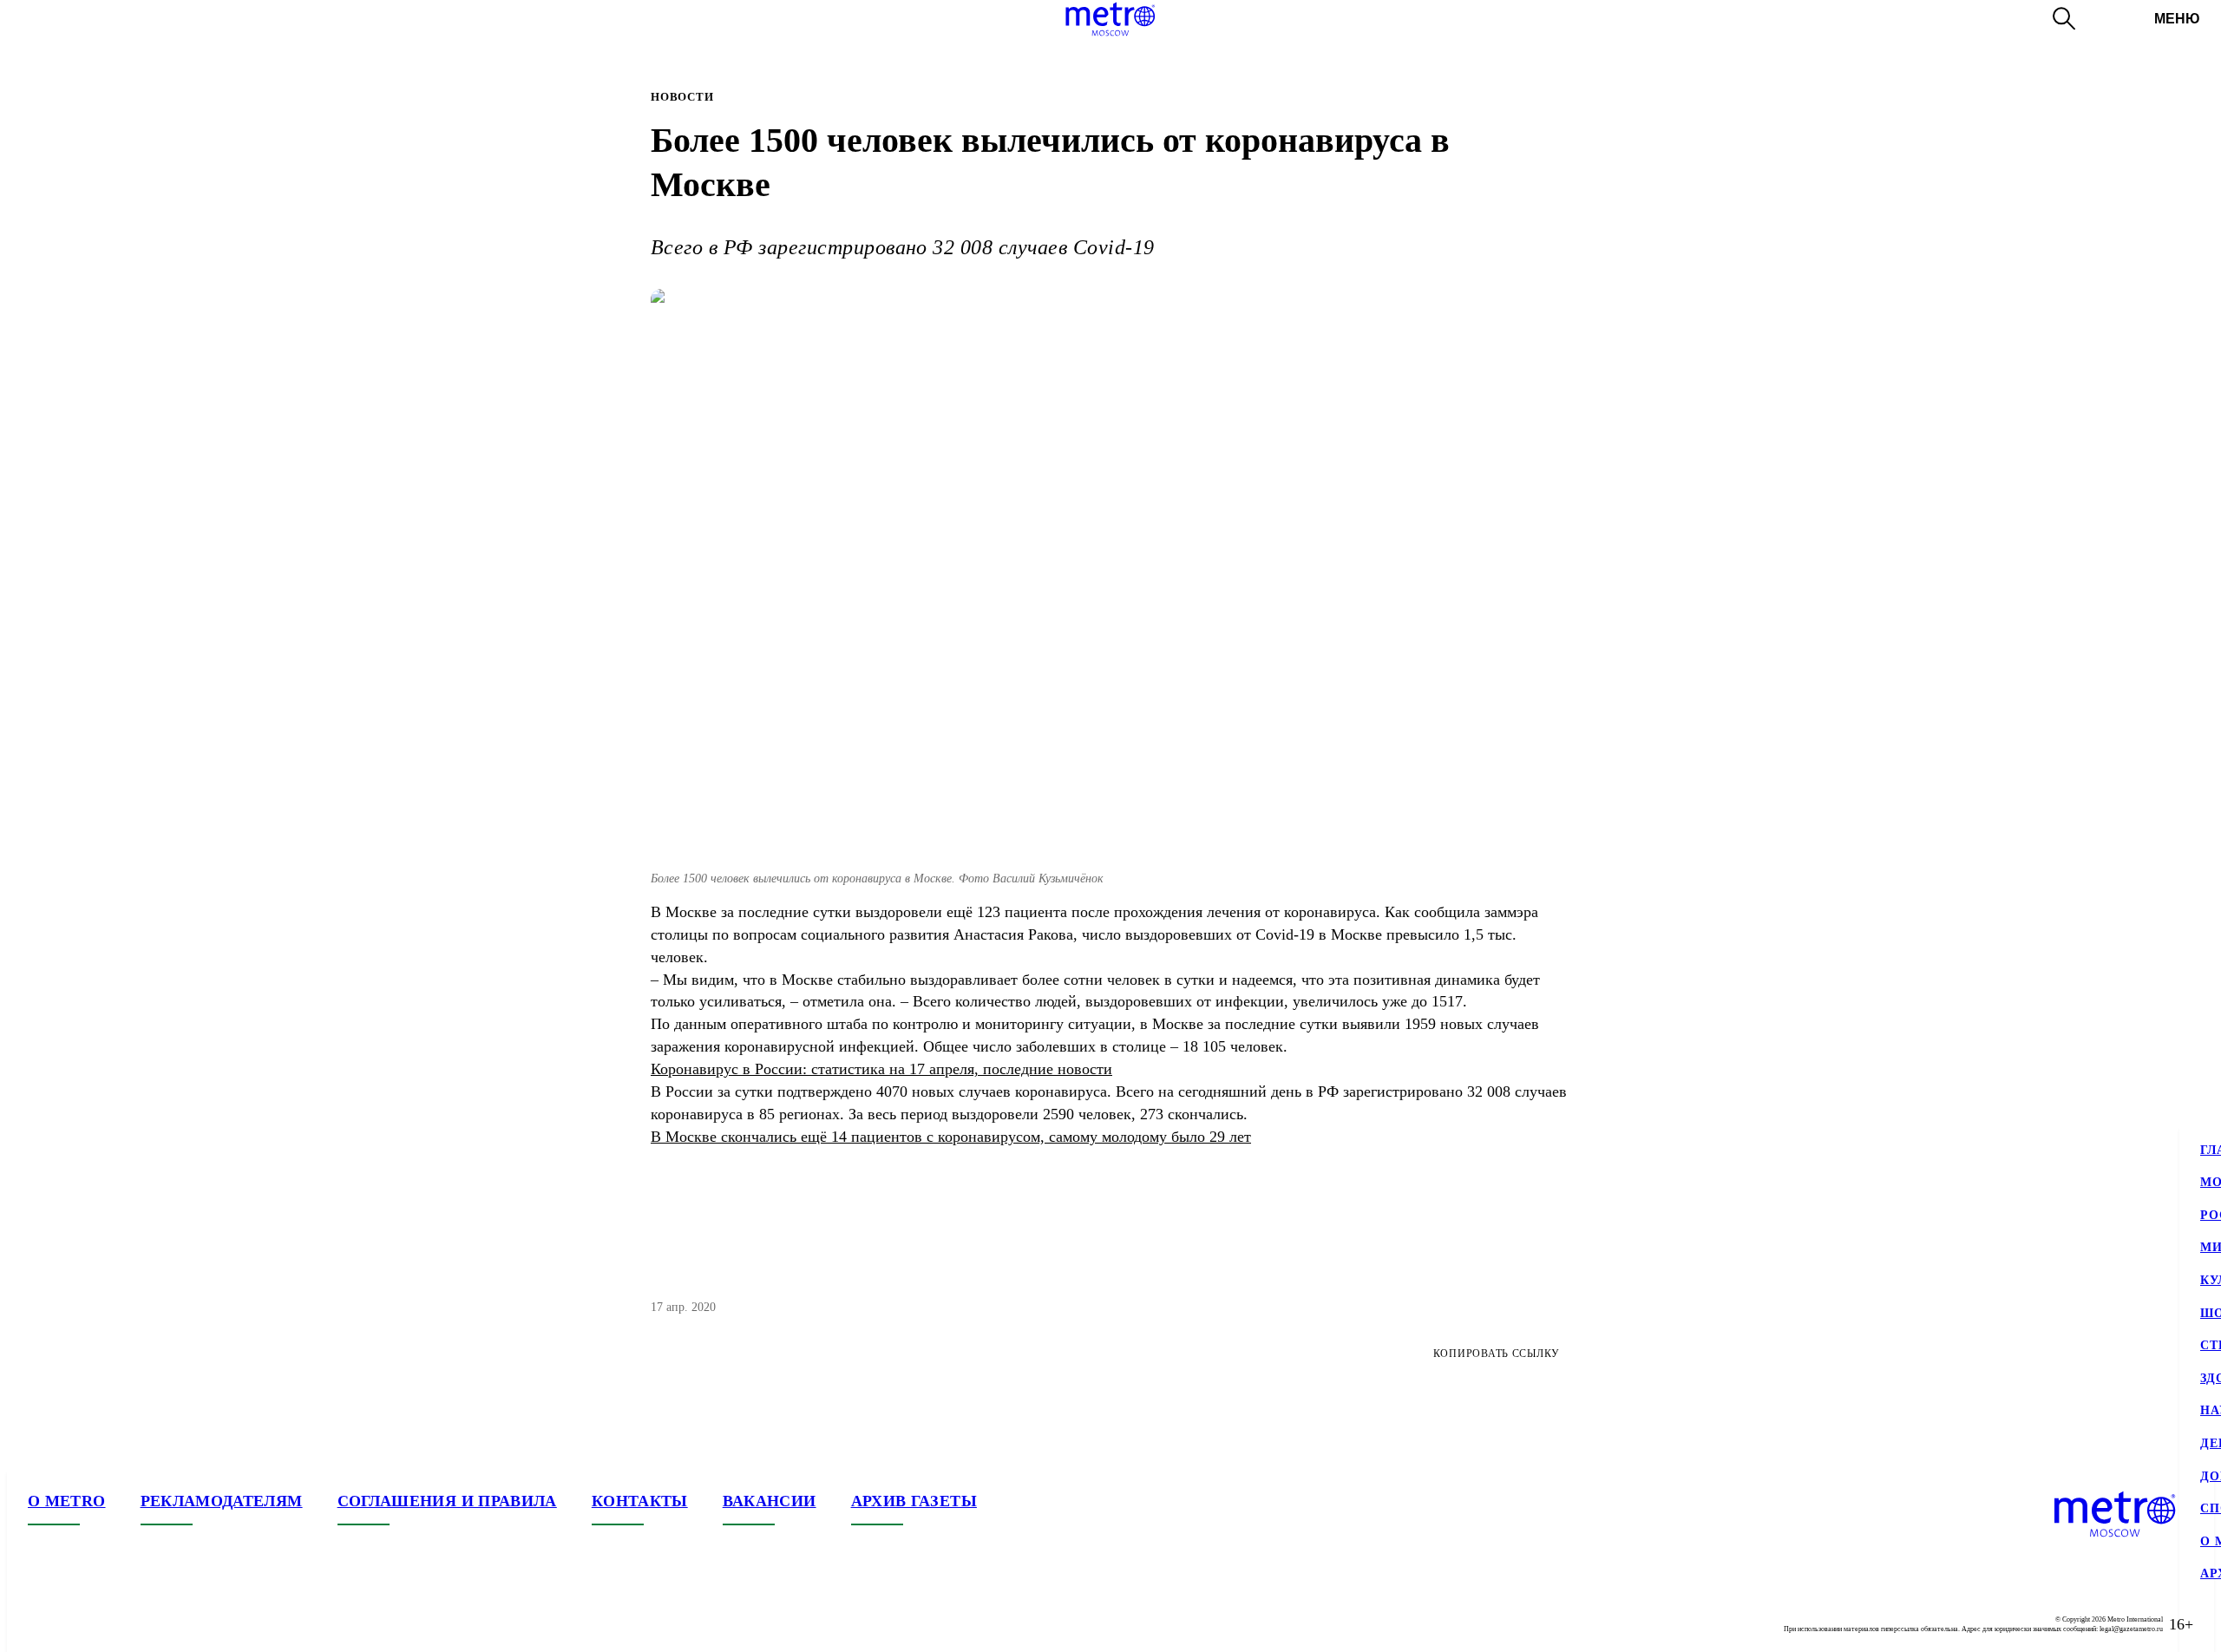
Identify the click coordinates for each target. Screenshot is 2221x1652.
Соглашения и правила (447, 1501)
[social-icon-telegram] (76, 1624)
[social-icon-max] (146, 1624)
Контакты (640, 1501)
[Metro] (1110, 19)
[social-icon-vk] (42, 1624)
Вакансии (770, 1501)
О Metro (67, 1501)
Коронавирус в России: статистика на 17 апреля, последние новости (881, 1069)
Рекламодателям (222, 1501)
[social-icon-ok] (111, 1624)
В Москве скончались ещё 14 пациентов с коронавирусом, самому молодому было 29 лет (951, 1137)
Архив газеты (914, 1501)
